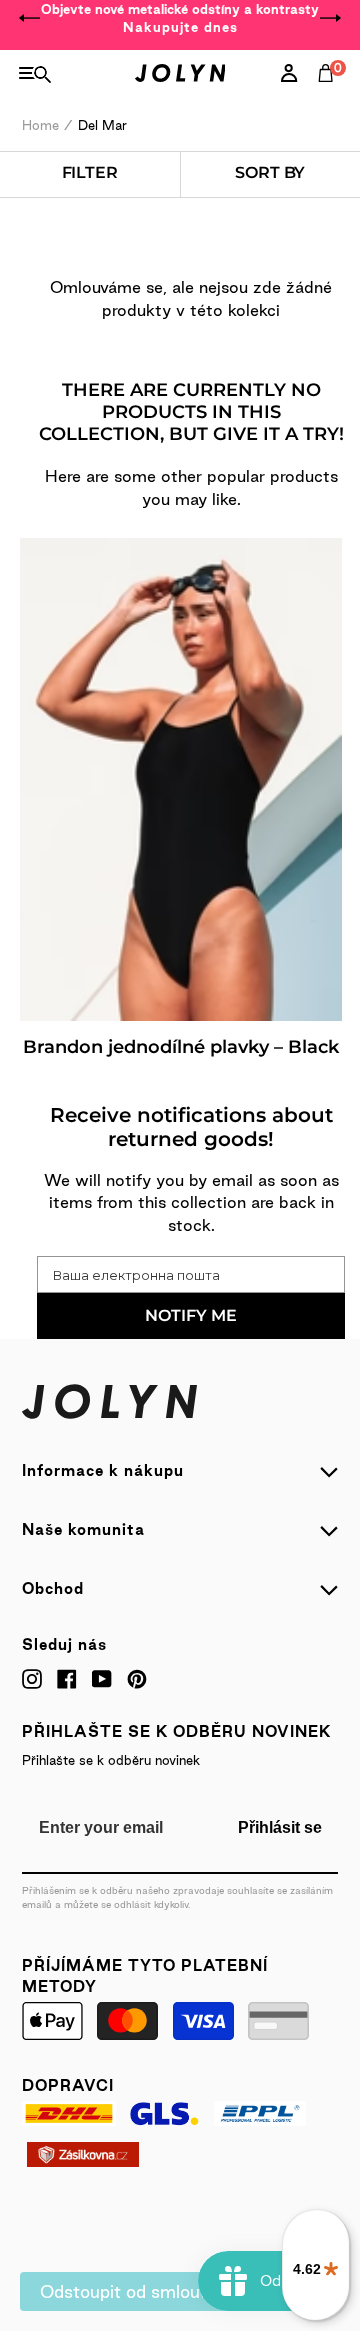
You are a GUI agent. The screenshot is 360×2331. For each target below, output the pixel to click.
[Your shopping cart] (330, 95)
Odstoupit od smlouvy (129, 2291)
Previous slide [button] (30, 18)
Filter (90, 172)
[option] (180, 18)
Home (40, 125)
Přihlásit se (280, 1827)
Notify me (191, 1315)
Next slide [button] (330, 18)
